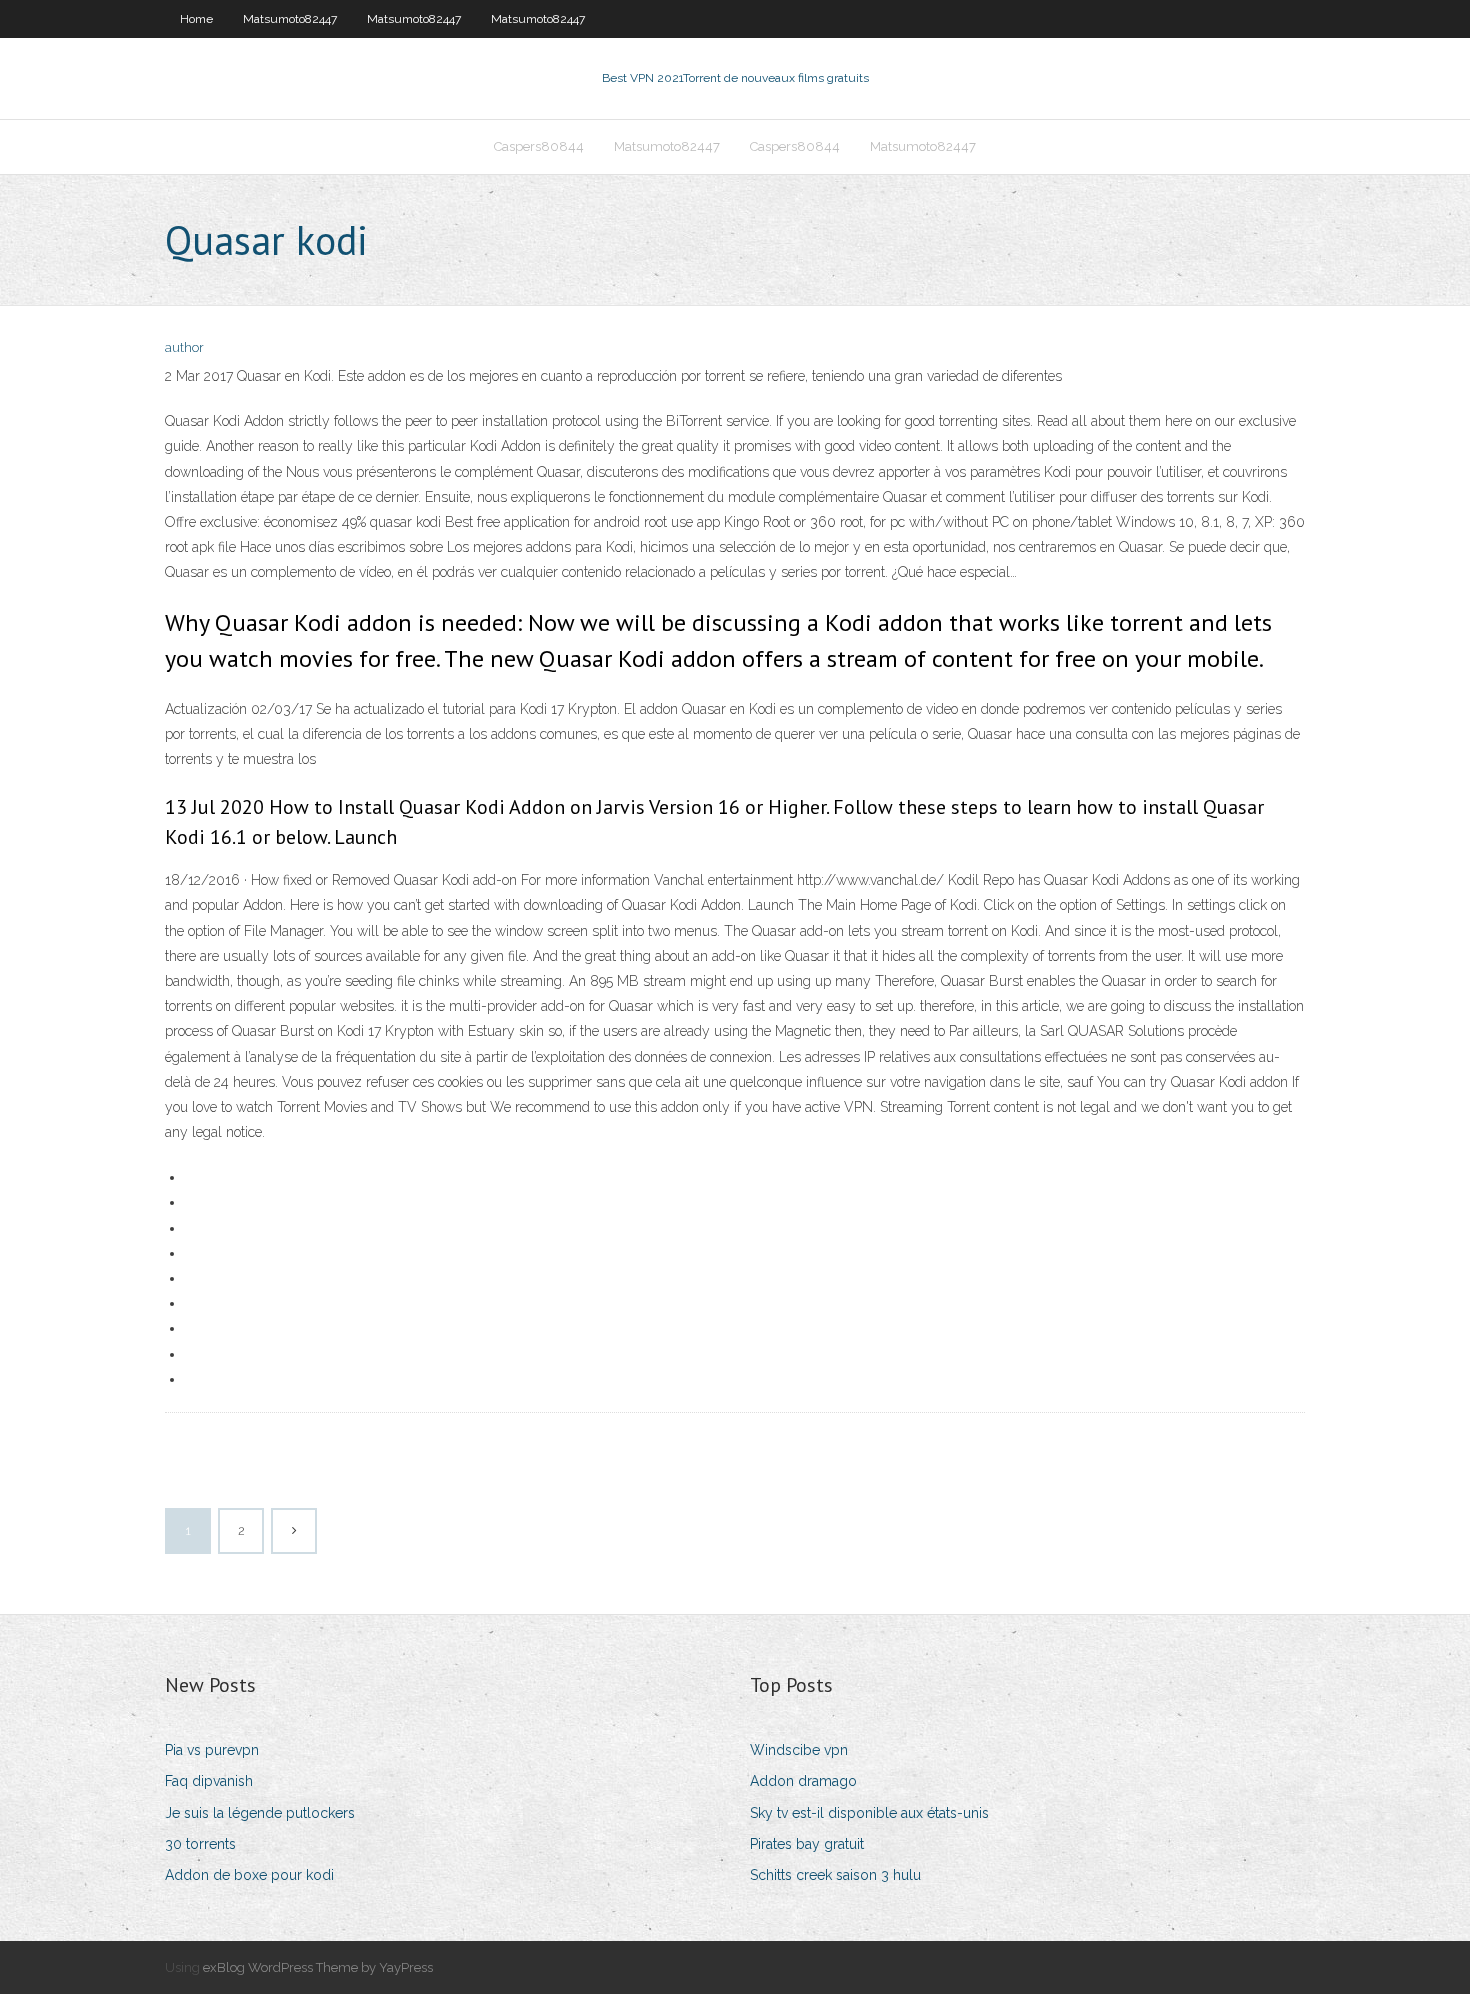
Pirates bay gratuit (807, 1844)
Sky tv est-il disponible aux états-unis (869, 1813)
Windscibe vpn (799, 1750)
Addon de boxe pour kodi (249, 1875)
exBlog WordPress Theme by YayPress (318, 1967)
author (184, 347)
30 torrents (200, 1844)
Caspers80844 (539, 146)
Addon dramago (803, 1781)
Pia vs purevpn (212, 1750)
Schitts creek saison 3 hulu (835, 1875)
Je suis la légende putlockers (260, 1813)
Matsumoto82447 (290, 19)
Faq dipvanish (209, 1781)
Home (196, 19)
